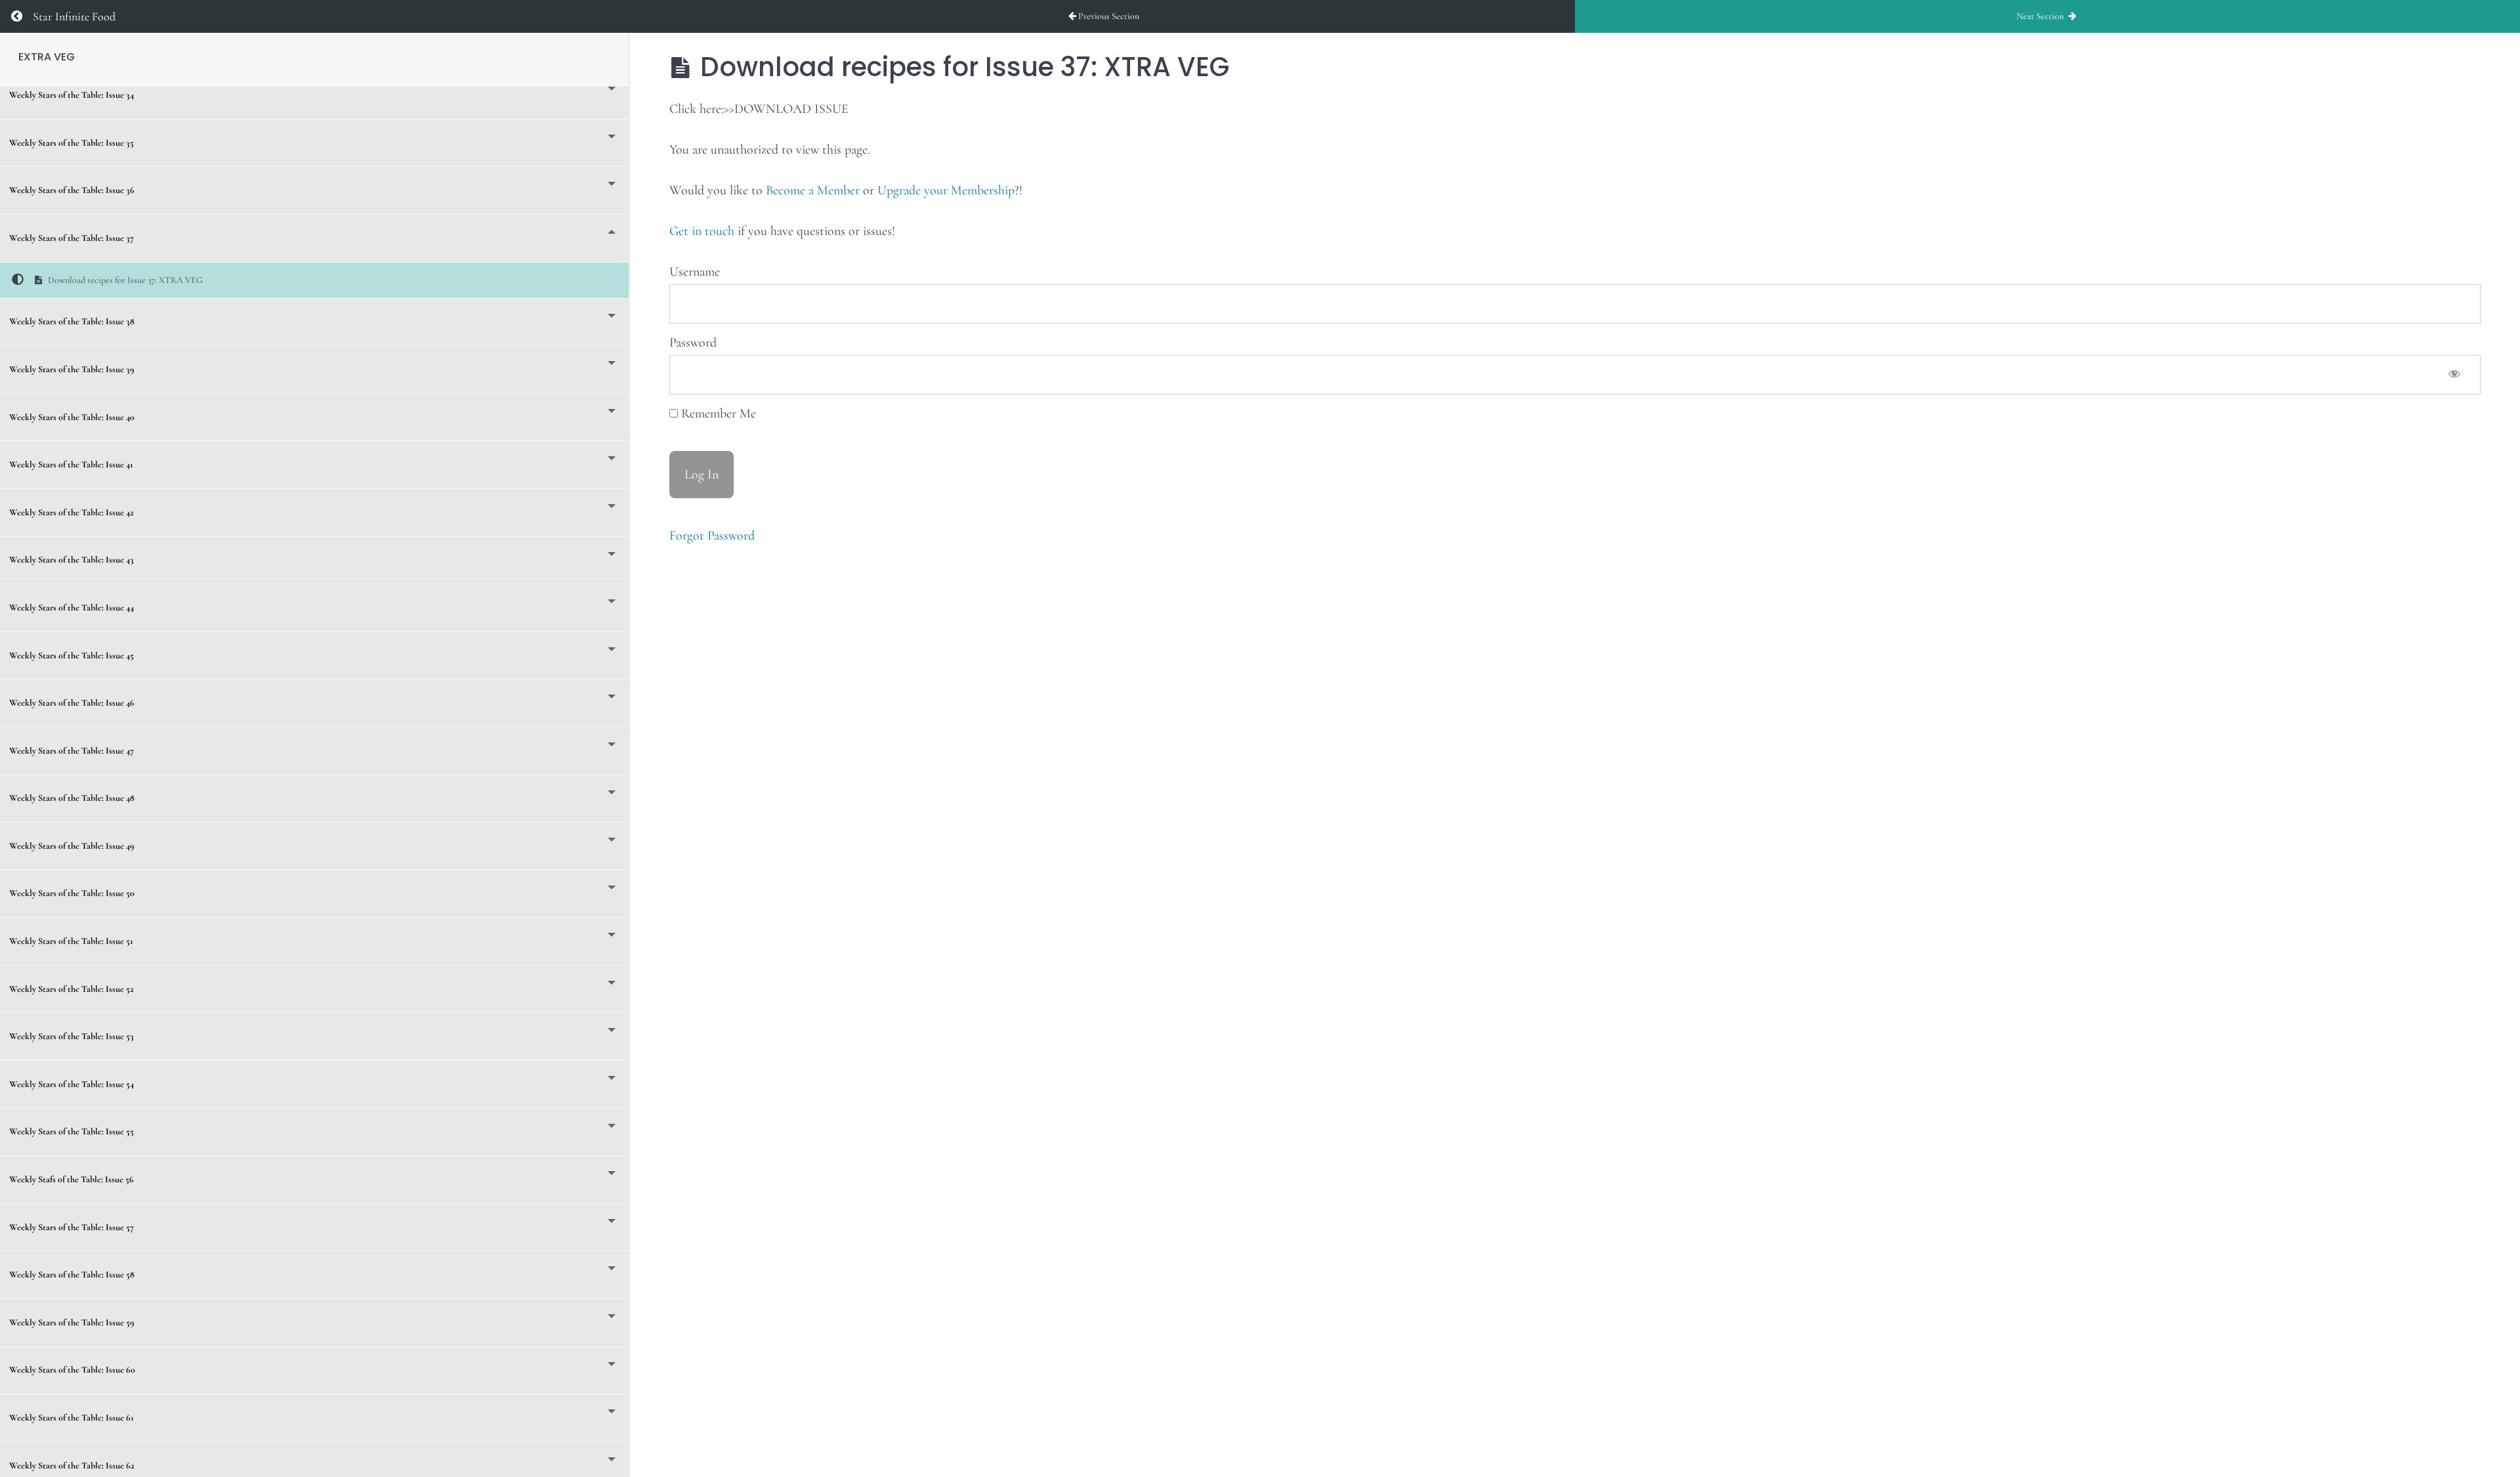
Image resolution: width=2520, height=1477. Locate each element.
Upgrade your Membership (946, 190)
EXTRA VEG (47, 57)
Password (693, 343)
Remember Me (717, 414)
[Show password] (2454, 375)
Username (695, 272)
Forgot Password (712, 536)
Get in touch (702, 231)
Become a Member (813, 190)
